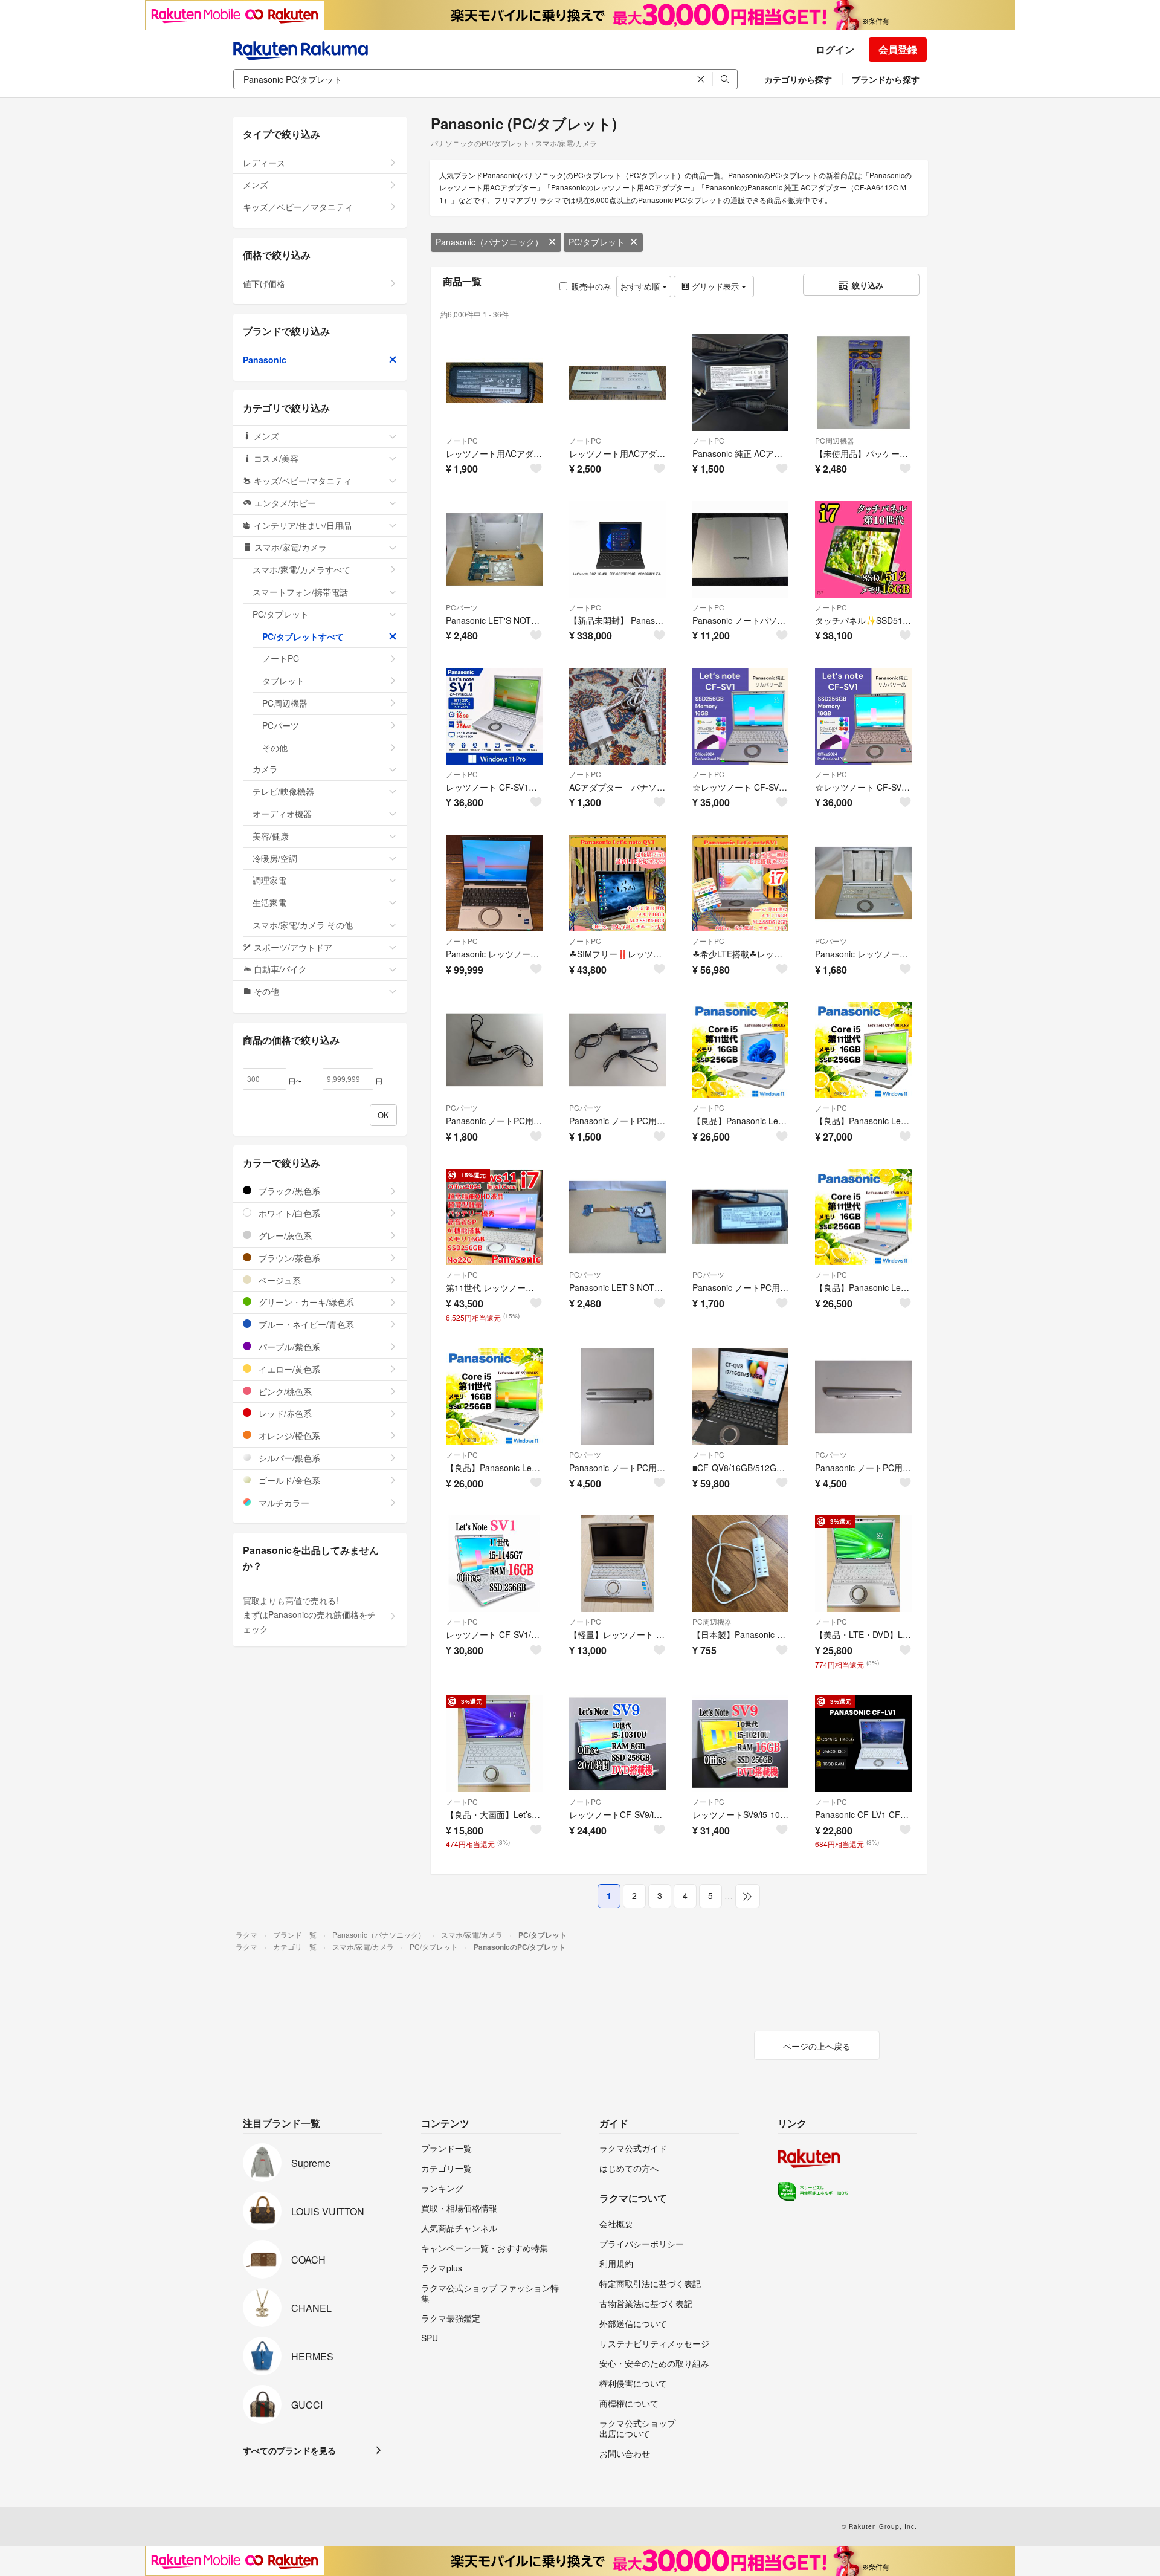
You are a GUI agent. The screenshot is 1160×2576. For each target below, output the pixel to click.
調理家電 (269, 880)
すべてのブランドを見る (289, 2450)
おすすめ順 (641, 286)
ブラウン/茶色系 (288, 1258)
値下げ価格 (264, 283)
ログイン (835, 49)
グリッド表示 (715, 286)
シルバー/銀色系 (288, 1458)
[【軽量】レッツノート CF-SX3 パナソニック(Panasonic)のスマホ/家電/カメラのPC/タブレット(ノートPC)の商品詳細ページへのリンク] (617, 1564)
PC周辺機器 (835, 440)
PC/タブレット (597, 242)
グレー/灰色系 (284, 1235)
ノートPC (462, 440)
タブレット (283, 681)
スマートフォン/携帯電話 (300, 592)
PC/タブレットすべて (303, 636)
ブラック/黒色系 (288, 1191)
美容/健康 (271, 836)
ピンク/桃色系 (284, 1391)
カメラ (265, 769)
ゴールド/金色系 (288, 1480)
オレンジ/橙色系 (288, 1435)
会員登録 (898, 49)
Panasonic (265, 360)
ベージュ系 (279, 1280)
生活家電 (269, 902)
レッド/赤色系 (284, 1413)
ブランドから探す (886, 79)
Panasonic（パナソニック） (489, 242)
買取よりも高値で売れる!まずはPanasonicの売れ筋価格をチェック (309, 1615)
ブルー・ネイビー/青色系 (305, 1324)
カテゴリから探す (798, 79)
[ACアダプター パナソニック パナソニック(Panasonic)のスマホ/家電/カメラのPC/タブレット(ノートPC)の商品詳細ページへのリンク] (617, 716)
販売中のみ (591, 286)
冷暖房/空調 (275, 858)
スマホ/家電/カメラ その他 (303, 925)
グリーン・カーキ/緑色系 (305, 1302)
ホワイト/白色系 (288, 1213)
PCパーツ (462, 607)
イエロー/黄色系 (288, 1369)
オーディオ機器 (282, 814)
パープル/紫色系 (288, 1347)
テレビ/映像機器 (283, 791)
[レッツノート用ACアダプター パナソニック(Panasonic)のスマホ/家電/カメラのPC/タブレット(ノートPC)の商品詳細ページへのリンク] (494, 383)
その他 (275, 748)
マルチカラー (283, 1503)
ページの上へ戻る (817, 2046)
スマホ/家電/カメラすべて (301, 569)
